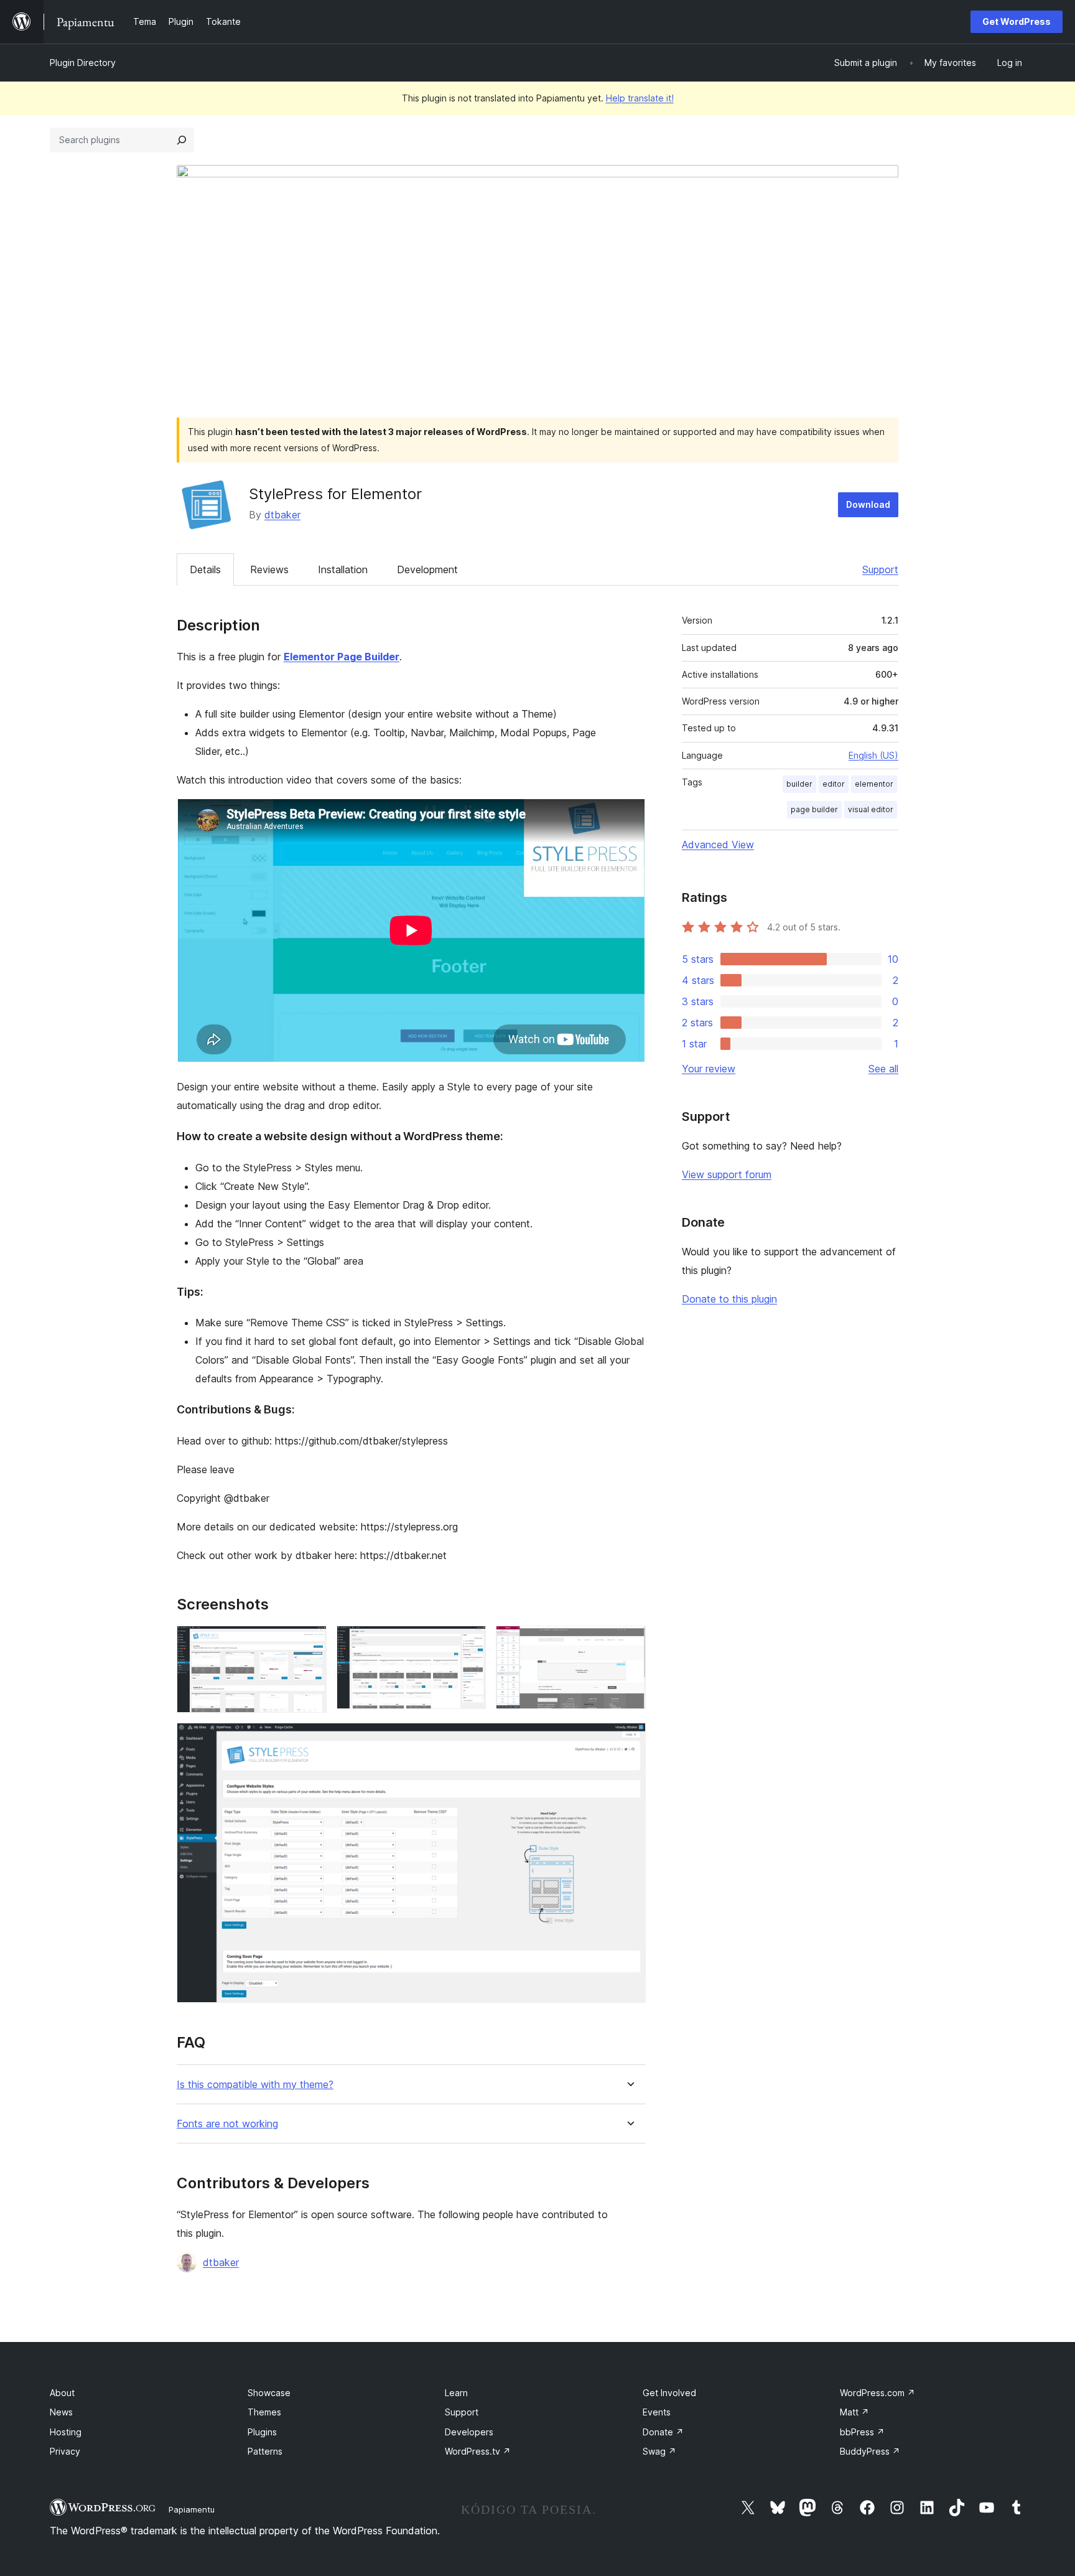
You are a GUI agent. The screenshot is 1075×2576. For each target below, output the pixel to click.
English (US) (873, 755)
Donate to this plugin (729, 1299)
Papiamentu (192, 2509)
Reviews (269, 569)
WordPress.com (877, 2393)
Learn (456, 2393)
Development (427, 569)
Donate (663, 2432)
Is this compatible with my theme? (255, 2085)
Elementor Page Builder (342, 657)
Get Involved (669, 2393)
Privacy (65, 2451)
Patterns (265, 2451)
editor (834, 784)
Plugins (262, 2432)
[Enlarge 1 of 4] (310, 1642)
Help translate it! (640, 98)
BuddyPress (870, 2451)
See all (883, 1069)
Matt (854, 2412)
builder (799, 784)
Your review (709, 1069)
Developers (469, 2432)
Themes (264, 2412)
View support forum (727, 1174)
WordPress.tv (478, 2451)
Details (205, 569)
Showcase (269, 2393)
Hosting (66, 2432)
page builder (814, 809)
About (62, 2393)
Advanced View (718, 845)
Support (880, 569)
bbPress (862, 2432)
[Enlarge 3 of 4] (629, 1642)
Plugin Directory (83, 63)
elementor (874, 784)
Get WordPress (1017, 21)
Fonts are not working (227, 2124)
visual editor (871, 809)
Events (657, 2412)
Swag (659, 2451)
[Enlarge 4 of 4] (629, 1740)
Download (868, 504)
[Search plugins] (182, 140)
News (61, 2412)
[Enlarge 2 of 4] (469, 1642)
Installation (343, 569)
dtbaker (282, 515)
